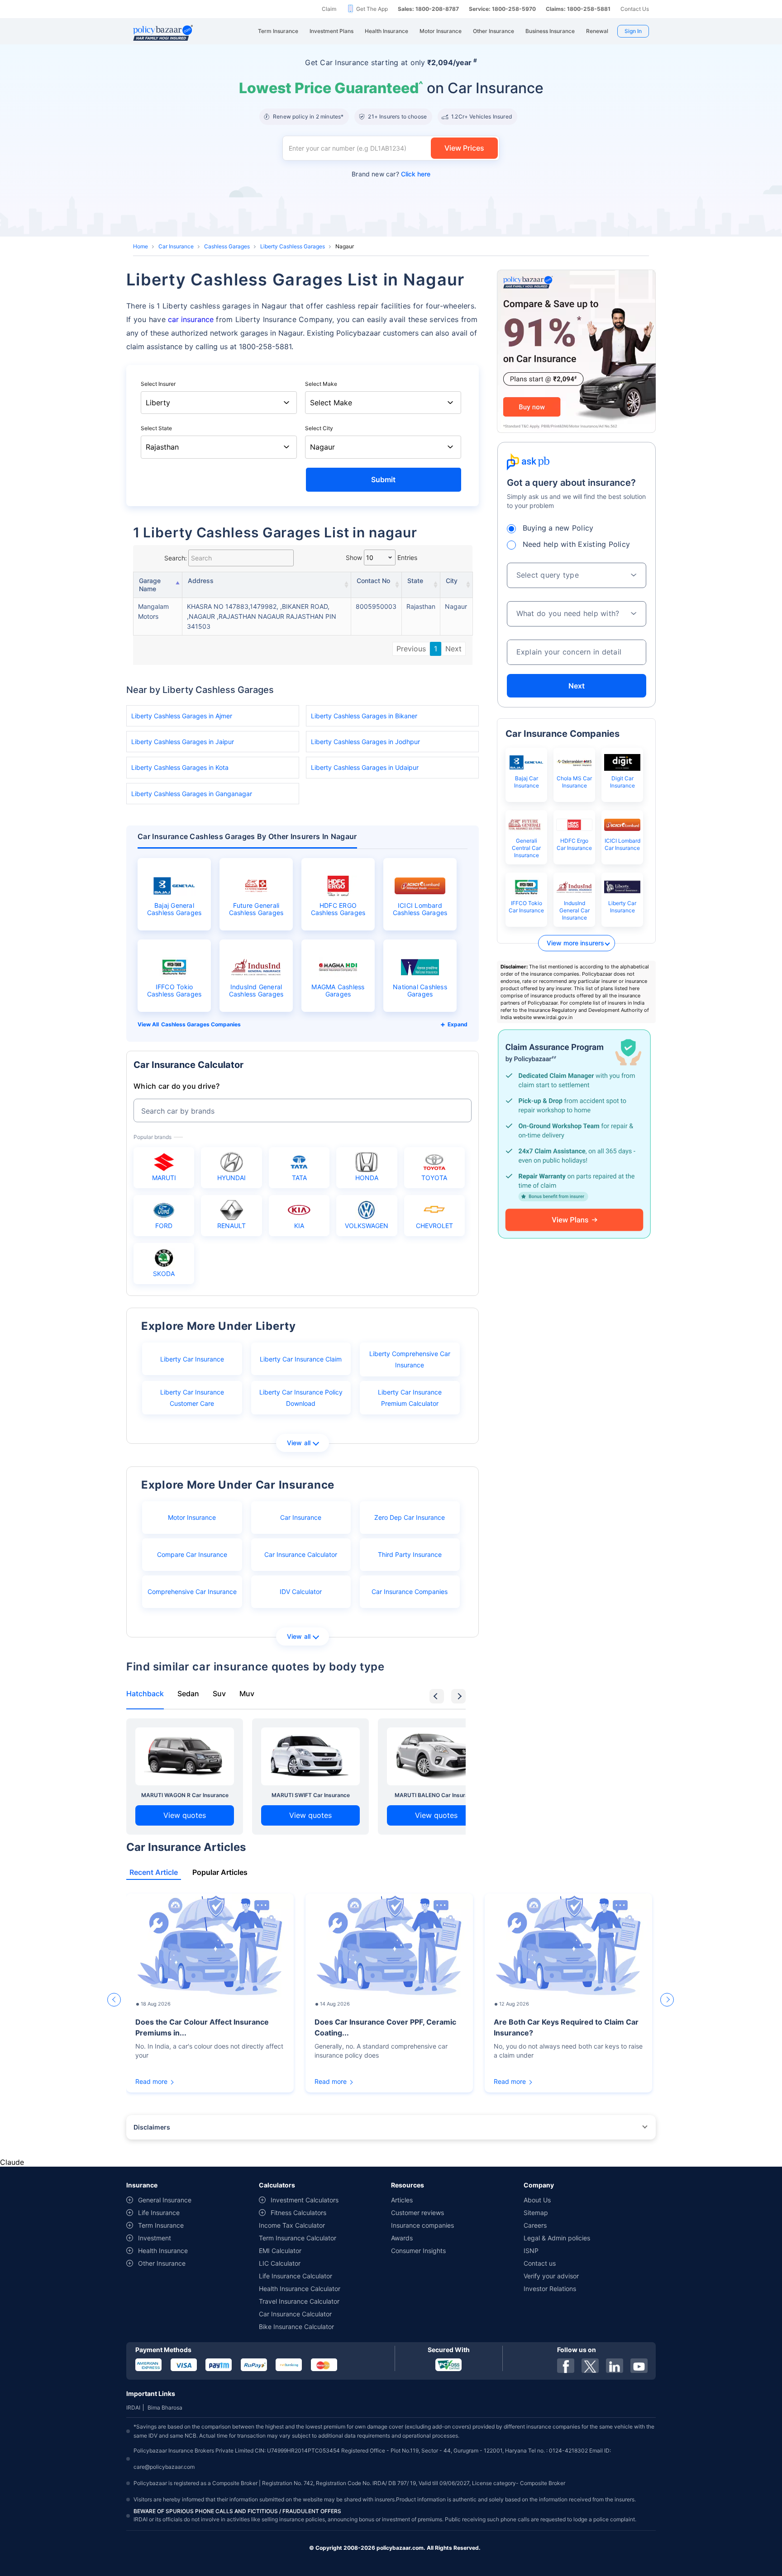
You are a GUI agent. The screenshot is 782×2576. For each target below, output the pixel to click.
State (415, 581)
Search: (176, 558)
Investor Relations (550, 2289)
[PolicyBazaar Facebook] (566, 2366)
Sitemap (536, 2213)
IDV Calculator (301, 1592)
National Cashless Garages (420, 991)
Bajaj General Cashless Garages (174, 909)
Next (453, 649)
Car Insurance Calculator (301, 1554)
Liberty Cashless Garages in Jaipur (183, 742)
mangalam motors (153, 611)
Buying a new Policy (558, 528)
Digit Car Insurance (622, 782)
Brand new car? (391, 174)
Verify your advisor (551, 2276)
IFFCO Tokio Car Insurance (526, 907)
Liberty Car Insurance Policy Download (301, 1398)
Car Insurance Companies (410, 1592)
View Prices (464, 148)
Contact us (540, 2263)
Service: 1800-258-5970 (502, 9)
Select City (319, 428)
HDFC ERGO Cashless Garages (338, 909)
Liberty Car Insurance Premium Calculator (410, 1398)
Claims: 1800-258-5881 (578, 9)
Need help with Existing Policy (577, 544)
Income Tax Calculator (292, 2225)
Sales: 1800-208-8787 (428, 9)
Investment (155, 2238)
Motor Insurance (192, 1517)
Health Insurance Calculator (300, 2289)
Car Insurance (176, 246)
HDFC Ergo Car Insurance (574, 844)
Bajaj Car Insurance (527, 782)
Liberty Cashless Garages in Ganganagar (192, 794)
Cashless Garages (227, 246)
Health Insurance (163, 2251)
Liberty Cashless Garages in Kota (180, 767)
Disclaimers (152, 2127)
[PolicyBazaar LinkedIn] (615, 2366)
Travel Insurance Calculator (299, 2301)
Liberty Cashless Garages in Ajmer (182, 716)
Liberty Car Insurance (192, 1359)
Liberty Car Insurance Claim (301, 1359)
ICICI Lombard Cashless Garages (420, 909)
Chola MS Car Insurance (574, 782)
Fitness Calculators (298, 2213)
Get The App (372, 9)
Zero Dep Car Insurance (410, 1517)
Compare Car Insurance (192, 1554)
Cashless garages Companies (201, 1024)
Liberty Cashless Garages (293, 246)
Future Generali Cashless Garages (256, 909)
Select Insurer (158, 384)
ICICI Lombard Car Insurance (622, 844)
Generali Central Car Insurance (526, 848)
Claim (329, 9)
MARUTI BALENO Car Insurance (436, 1795)
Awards (402, 2238)
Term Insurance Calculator (298, 2238)
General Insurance (165, 2200)
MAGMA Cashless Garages (338, 991)
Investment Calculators (305, 2200)
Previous (411, 649)
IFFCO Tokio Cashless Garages (174, 991)
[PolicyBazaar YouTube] (639, 2366)
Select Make (321, 384)
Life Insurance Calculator (296, 2276)
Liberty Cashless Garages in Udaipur (365, 767)
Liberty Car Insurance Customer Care (192, 1398)
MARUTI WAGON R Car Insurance (185, 1795)
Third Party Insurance (410, 1554)
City (452, 581)
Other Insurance (162, 2263)
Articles (402, 2200)
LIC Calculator (280, 2263)
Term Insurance (161, 2225)
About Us (537, 2200)
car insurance (191, 319)
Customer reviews (417, 2213)
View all (299, 1443)
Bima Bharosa (165, 2408)
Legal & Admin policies (557, 2238)
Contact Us (635, 9)
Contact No (373, 581)
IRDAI (133, 2408)
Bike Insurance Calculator (296, 2327)
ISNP (531, 2251)
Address (201, 581)
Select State (156, 428)
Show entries (381, 557)
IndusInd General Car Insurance (575, 910)
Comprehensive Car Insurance (192, 1592)
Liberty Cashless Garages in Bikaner (364, 716)
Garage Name (150, 585)
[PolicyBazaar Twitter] (590, 2366)
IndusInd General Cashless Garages (256, 991)
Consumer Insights (418, 2251)
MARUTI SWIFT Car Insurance (311, 1795)
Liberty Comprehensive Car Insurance (410, 1359)
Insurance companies (422, 2225)
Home (141, 246)
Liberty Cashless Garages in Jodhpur (365, 742)
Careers (535, 2225)
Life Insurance (159, 2213)
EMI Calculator (280, 2251)
